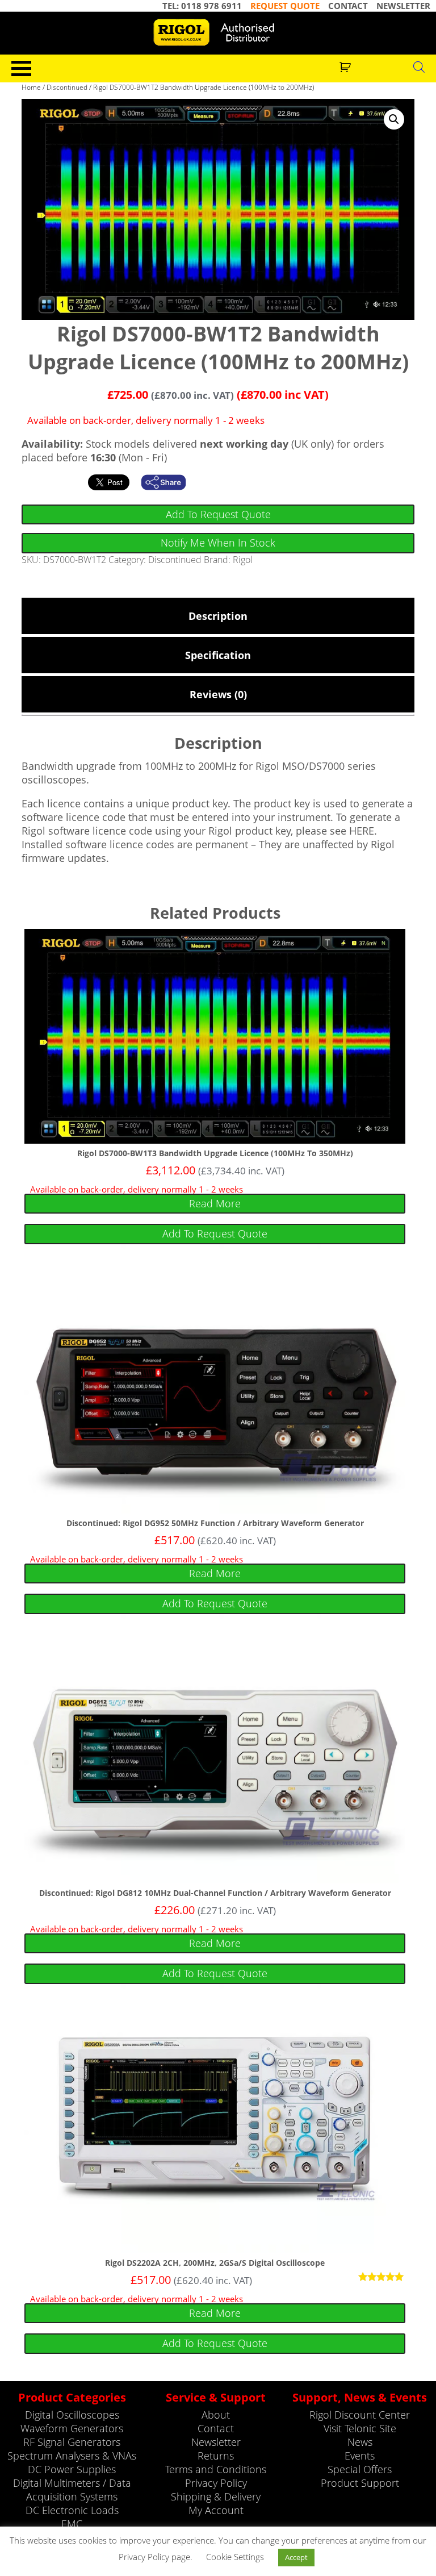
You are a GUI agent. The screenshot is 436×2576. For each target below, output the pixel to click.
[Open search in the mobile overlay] (419, 66)
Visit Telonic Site (360, 2428)
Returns (216, 2456)
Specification (218, 655)
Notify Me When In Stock (218, 543)
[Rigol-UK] (218, 32)
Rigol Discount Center (360, 2415)
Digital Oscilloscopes (72, 2415)
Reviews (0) (218, 694)
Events (360, 2456)
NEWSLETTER (403, 6)
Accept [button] (296, 2557)
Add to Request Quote (218, 514)
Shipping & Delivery (216, 2496)
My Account (216, 2510)
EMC (72, 2524)
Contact (216, 2428)
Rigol (243, 560)
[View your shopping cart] (347, 66)
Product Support (360, 2483)
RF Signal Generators (72, 2442)
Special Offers (360, 2469)
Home (31, 87)
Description (218, 616)
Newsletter (216, 2442)
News (360, 2442)
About (216, 2415)
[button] (394, 119)
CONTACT (348, 6)
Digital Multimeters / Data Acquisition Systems (72, 2490)
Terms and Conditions (216, 2469)
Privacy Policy (216, 2483)
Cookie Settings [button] (235, 2557)
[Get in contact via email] (169, 482)
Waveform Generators (72, 2428)
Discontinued (67, 87)
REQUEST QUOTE (285, 6)
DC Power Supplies (72, 2469)
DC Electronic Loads (72, 2510)
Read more (215, 1203)
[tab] (218, 616)
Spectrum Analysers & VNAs (72, 2456)
